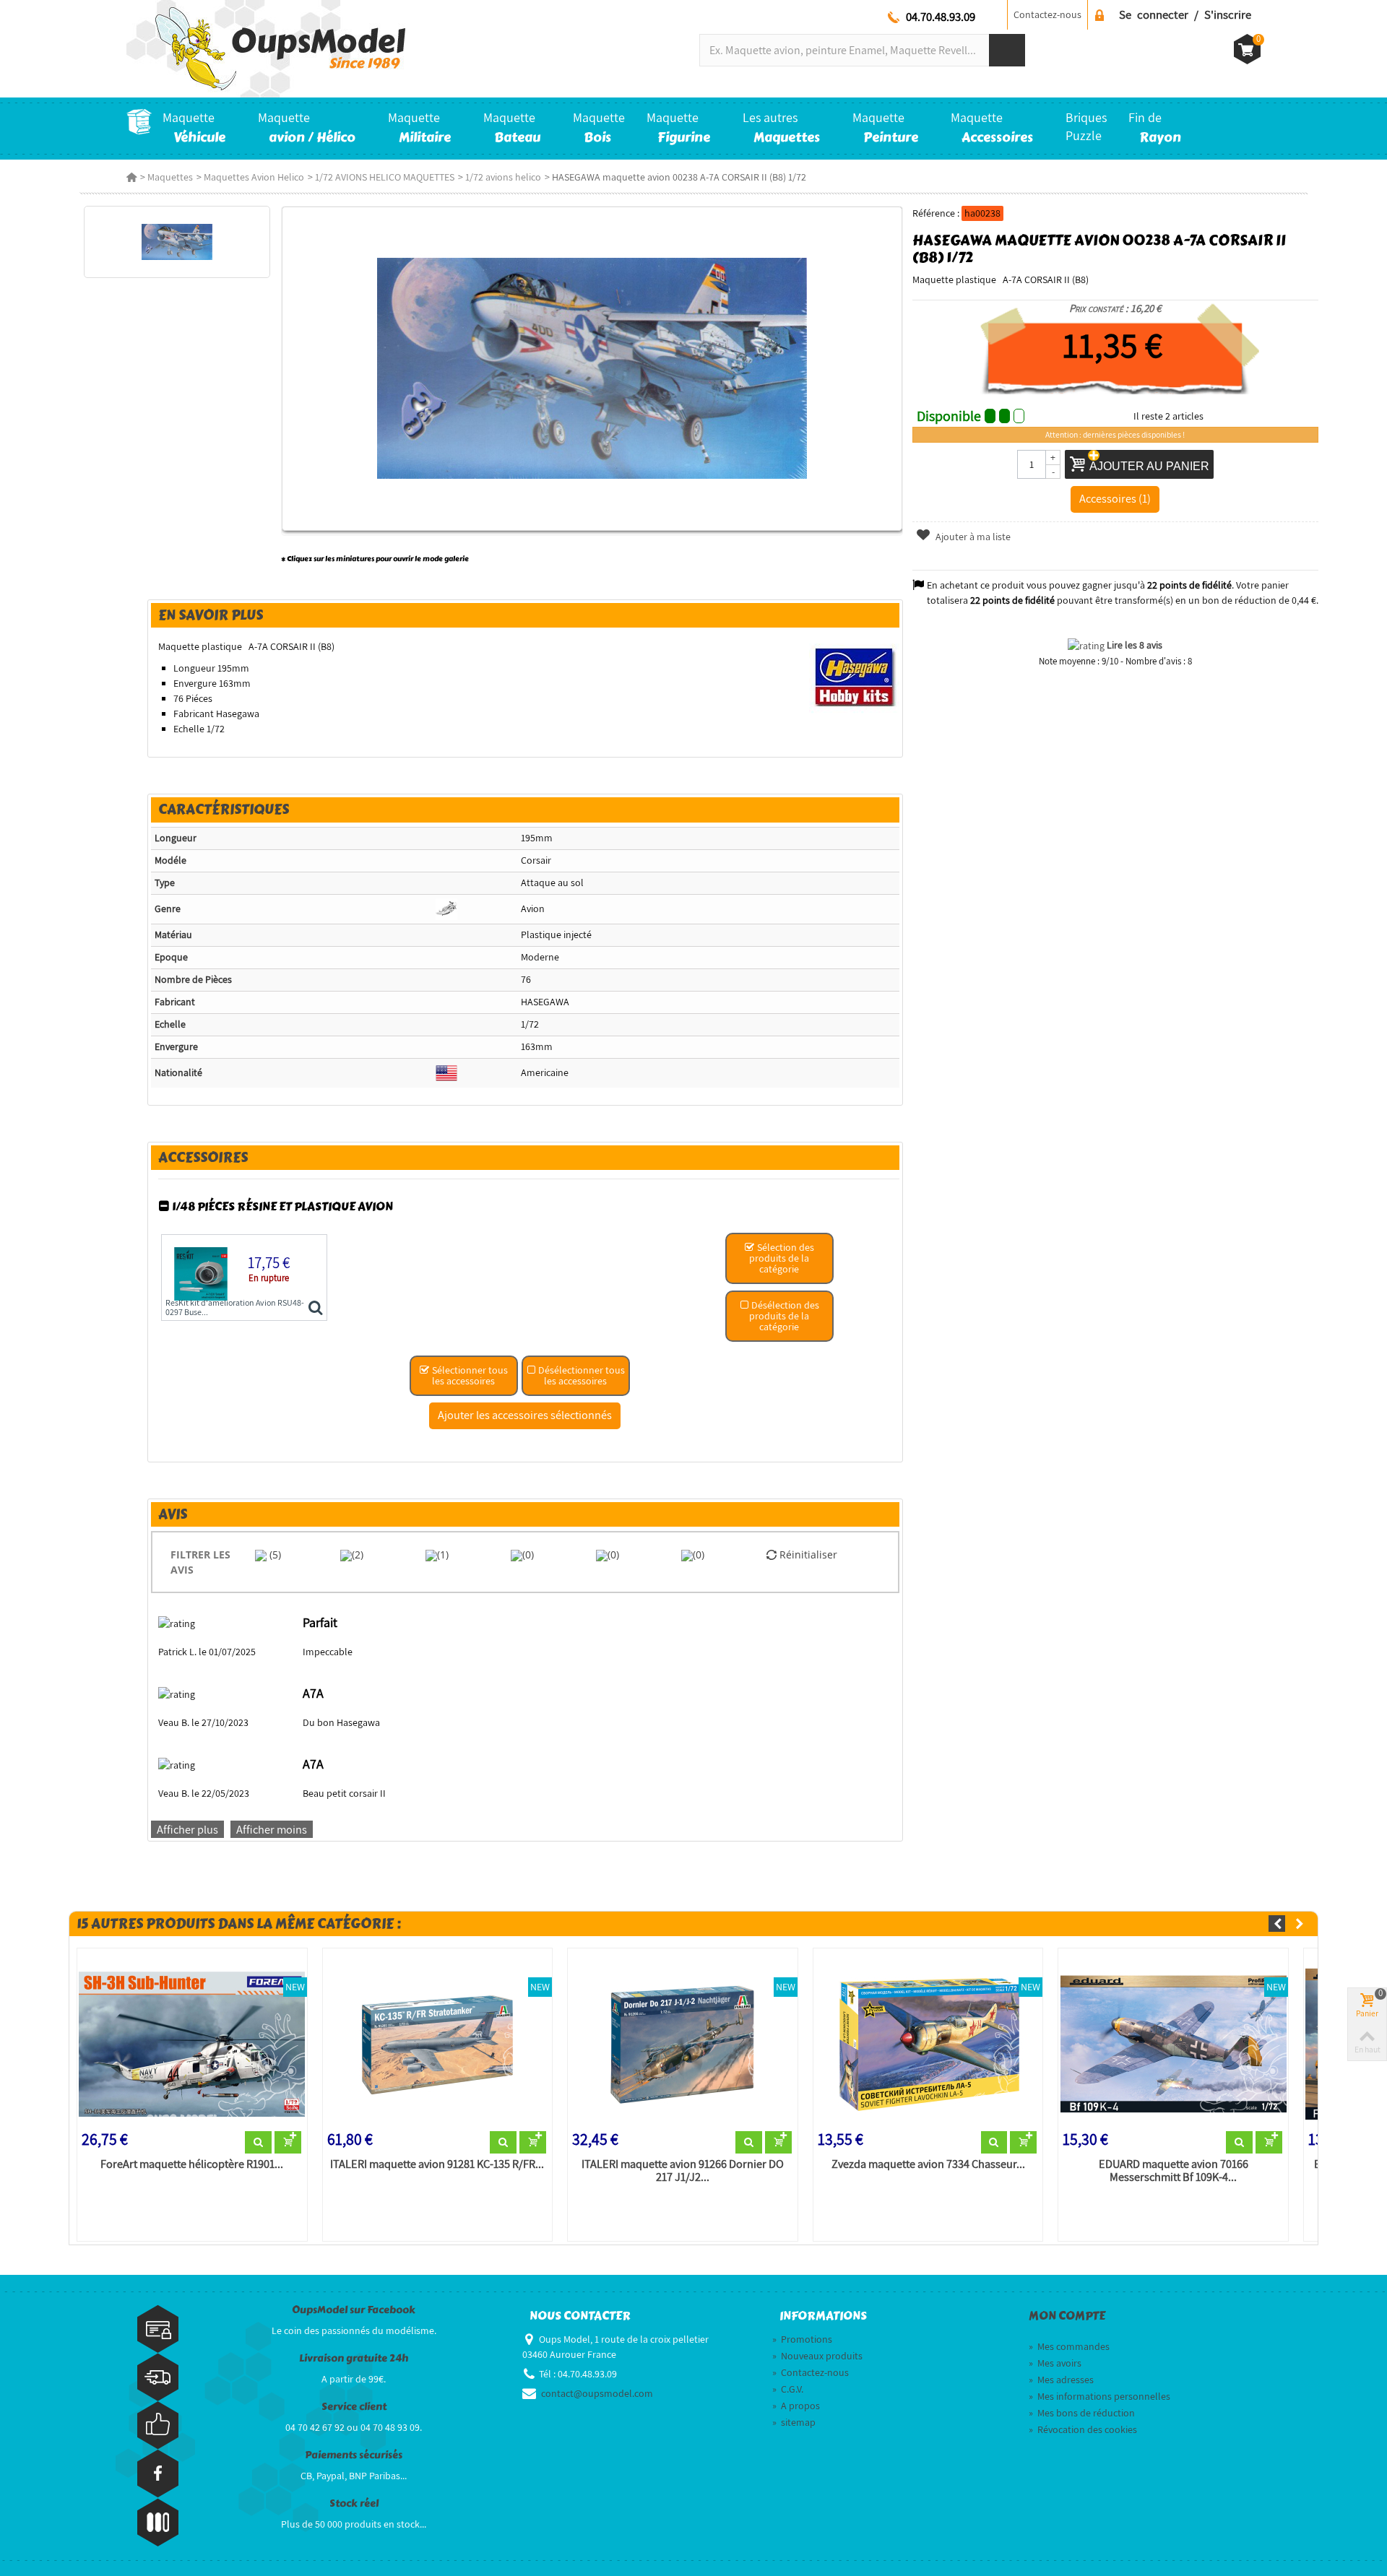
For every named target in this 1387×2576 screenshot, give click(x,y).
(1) (443, 1554)
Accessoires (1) (1115, 498)
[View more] (258, 2143)
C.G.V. (788, 2389)
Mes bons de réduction (1082, 2413)
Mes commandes (1069, 2346)
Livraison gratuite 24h (354, 2358)
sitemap (794, 2422)
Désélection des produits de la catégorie (784, 1316)
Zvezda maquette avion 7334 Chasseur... (928, 2164)
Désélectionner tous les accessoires (580, 1375)
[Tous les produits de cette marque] (854, 676)
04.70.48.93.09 (941, 17)
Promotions (802, 2339)
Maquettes (170, 177)
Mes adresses (1061, 2380)
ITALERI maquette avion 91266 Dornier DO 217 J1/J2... (683, 2171)
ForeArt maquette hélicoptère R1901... (192, 2164)
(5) (274, 1554)
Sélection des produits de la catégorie (782, 1258)
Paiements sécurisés (354, 2455)
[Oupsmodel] (266, 48)
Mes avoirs (1055, 2363)
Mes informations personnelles (1099, 2396)
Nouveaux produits (817, 2356)
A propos (796, 2406)
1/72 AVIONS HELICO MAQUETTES (385, 177)
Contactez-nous (1047, 14)
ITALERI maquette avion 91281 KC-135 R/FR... (437, 2164)
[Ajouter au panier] (288, 2143)
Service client (354, 2407)
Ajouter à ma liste (972, 537)
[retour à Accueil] (131, 177)
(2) (358, 1554)
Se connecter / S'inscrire (1185, 14)
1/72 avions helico (503, 177)
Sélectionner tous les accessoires (469, 1375)
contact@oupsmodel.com (597, 2393)
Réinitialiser (807, 1554)
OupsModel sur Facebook (354, 2310)
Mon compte (1067, 2316)
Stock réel (354, 2503)
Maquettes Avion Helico (254, 177)
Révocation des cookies (1083, 2429)
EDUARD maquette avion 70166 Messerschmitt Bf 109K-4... (1174, 2171)
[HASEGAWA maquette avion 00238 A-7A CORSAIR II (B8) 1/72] (177, 242)
